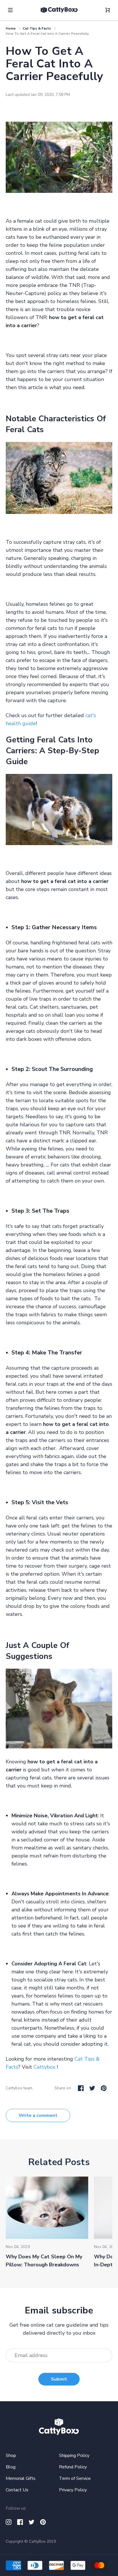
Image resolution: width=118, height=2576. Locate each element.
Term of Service (75, 2478)
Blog (11, 2467)
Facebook (81, 2088)
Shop (11, 2455)
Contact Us (17, 2490)
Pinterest (104, 2088)
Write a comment (38, 2115)
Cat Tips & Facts (37, 28)
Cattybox (44, 2067)
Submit (59, 2379)
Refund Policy (73, 2467)
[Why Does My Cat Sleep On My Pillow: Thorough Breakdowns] (47, 2208)
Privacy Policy (73, 2490)
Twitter (92, 2088)
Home (11, 28)
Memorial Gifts (21, 2478)
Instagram (9, 2522)
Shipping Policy (74, 2455)
